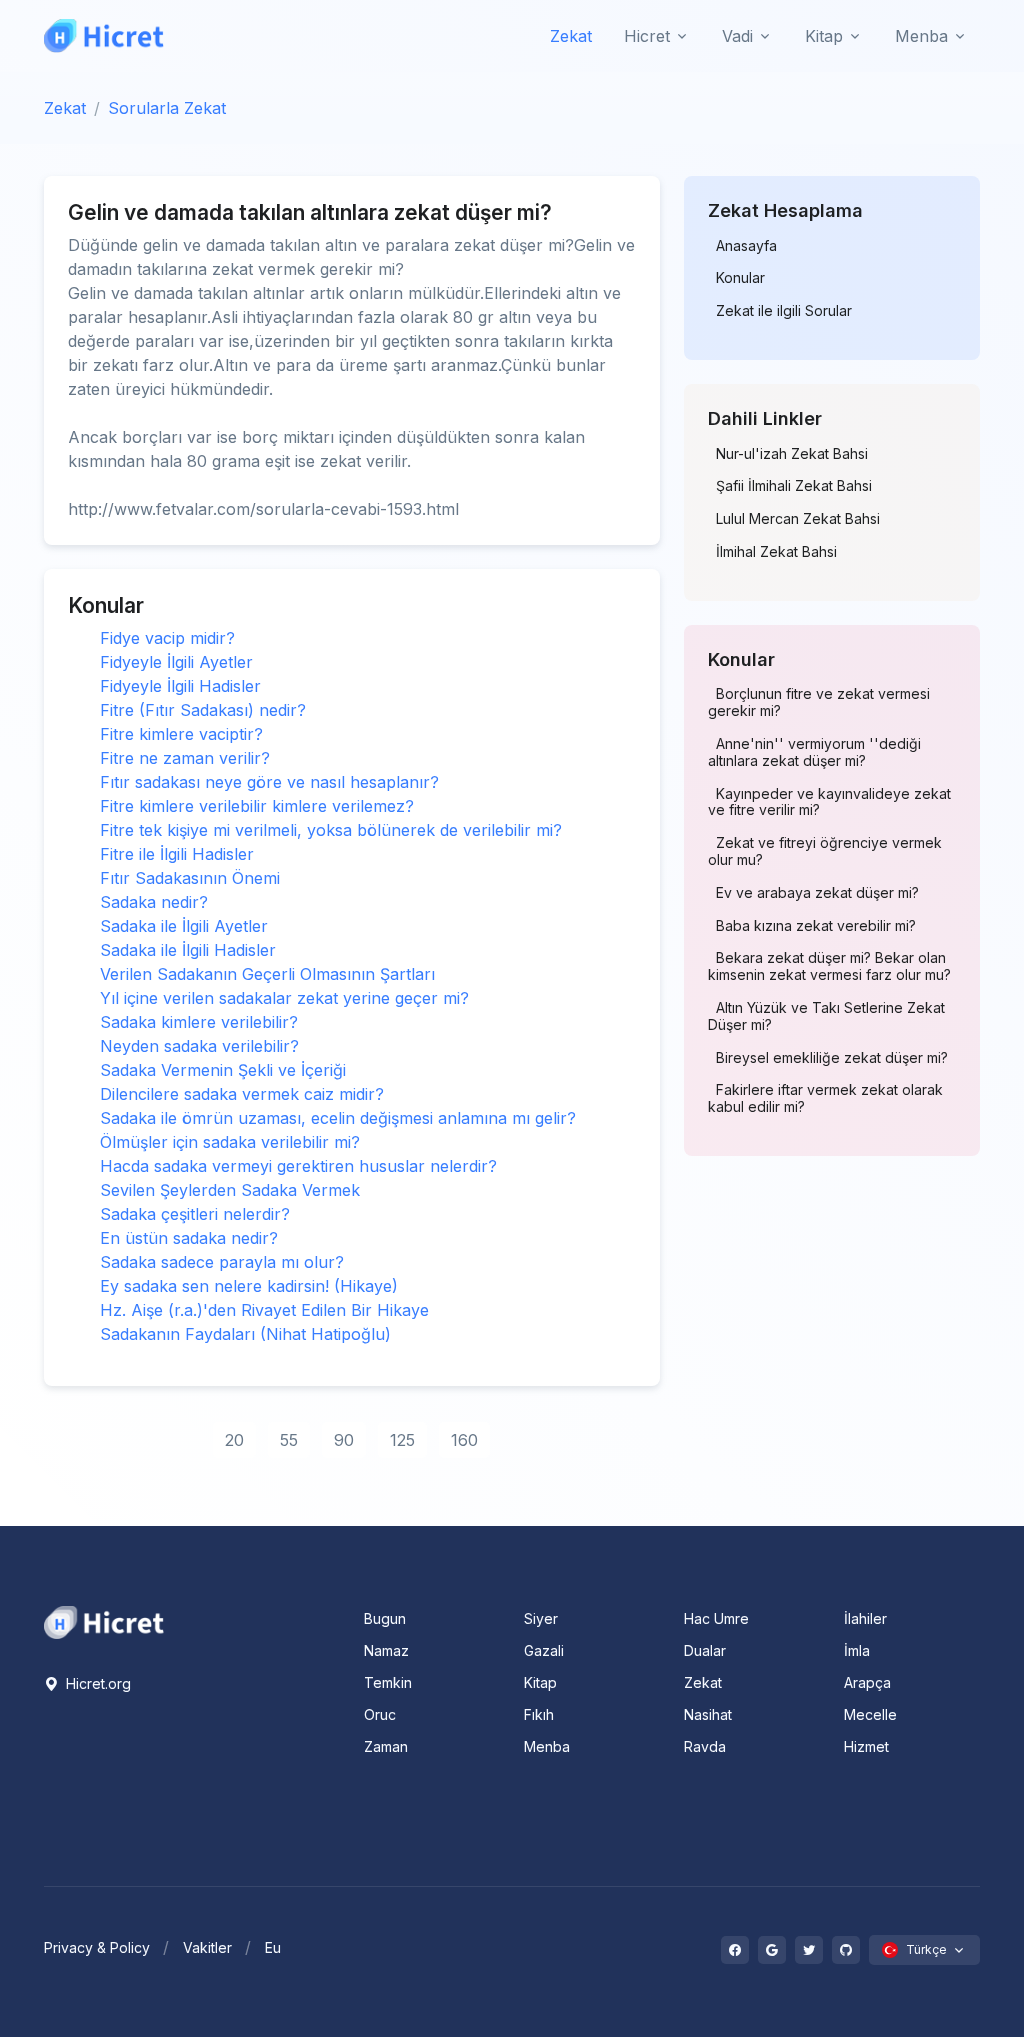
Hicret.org (96, 1683)
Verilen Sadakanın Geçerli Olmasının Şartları (267, 974)
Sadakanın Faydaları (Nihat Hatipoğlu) (245, 1334)
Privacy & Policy (97, 1947)
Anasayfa (746, 246)
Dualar (705, 1650)
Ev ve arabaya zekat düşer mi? (817, 893)
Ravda (705, 1746)
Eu (273, 1947)
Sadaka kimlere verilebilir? (199, 1022)
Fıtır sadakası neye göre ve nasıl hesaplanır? (269, 782)
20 (234, 1440)
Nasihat (708, 1714)
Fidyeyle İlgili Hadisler (180, 686)
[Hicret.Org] (104, 35)
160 (464, 1440)
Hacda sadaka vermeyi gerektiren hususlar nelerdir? (298, 1166)
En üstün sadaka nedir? (189, 1238)
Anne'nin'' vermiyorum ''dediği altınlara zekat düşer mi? (814, 752)
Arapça (867, 1682)
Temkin (388, 1682)
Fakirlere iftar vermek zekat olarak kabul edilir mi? (825, 1098)
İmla (857, 1650)
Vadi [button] (737, 36)
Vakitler (207, 1947)
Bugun (385, 1618)
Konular (740, 278)
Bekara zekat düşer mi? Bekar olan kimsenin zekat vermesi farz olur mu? (829, 966)
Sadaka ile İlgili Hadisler (188, 950)
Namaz (386, 1650)
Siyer (541, 1618)
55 (289, 1440)
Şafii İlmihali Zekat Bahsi (794, 486)
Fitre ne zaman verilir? (185, 758)
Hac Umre (716, 1618)
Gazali (544, 1650)
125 (402, 1440)
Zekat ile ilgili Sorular (784, 311)
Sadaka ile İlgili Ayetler (184, 926)
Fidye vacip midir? (167, 638)
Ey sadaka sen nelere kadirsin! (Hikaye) (249, 1286)
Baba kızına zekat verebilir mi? (816, 926)
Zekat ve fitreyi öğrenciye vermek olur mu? (825, 851)
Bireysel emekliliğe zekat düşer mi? (832, 1058)
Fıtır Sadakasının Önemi (190, 878)
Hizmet (866, 1746)
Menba (547, 1746)
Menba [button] (921, 36)
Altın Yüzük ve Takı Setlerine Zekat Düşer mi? (826, 1016)
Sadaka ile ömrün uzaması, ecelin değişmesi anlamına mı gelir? (338, 1118)
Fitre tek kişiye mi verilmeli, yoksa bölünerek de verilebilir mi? (331, 830)
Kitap (540, 1682)
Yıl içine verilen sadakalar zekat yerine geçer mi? (284, 998)
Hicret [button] (647, 36)
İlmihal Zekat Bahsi (776, 552)
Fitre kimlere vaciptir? (181, 734)
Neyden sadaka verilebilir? (199, 1046)
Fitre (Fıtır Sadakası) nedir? (203, 710)
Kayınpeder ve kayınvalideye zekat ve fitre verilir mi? (829, 802)
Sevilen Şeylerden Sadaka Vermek (230, 1190)
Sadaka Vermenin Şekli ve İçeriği (223, 1070)
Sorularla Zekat (167, 108)
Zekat (571, 36)
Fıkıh (539, 1714)
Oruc (380, 1714)
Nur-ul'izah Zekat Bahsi (792, 454)
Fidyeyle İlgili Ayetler (176, 662)
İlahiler (865, 1618)
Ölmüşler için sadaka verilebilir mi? (230, 1142)
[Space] (104, 1621)
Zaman (386, 1746)
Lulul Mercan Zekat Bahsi (798, 519)
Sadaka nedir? (154, 902)
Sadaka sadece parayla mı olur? (222, 1262)
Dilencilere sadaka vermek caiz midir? (242, 1094)
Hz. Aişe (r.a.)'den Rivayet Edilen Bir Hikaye (264, 1310)
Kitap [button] (824, 36)
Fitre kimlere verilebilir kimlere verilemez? (257, 806)
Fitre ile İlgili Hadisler (177, 854)
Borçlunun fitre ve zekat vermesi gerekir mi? (819, 702)
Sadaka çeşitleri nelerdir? (195, 1214)
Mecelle (870, 1714)
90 (344, 1440)
